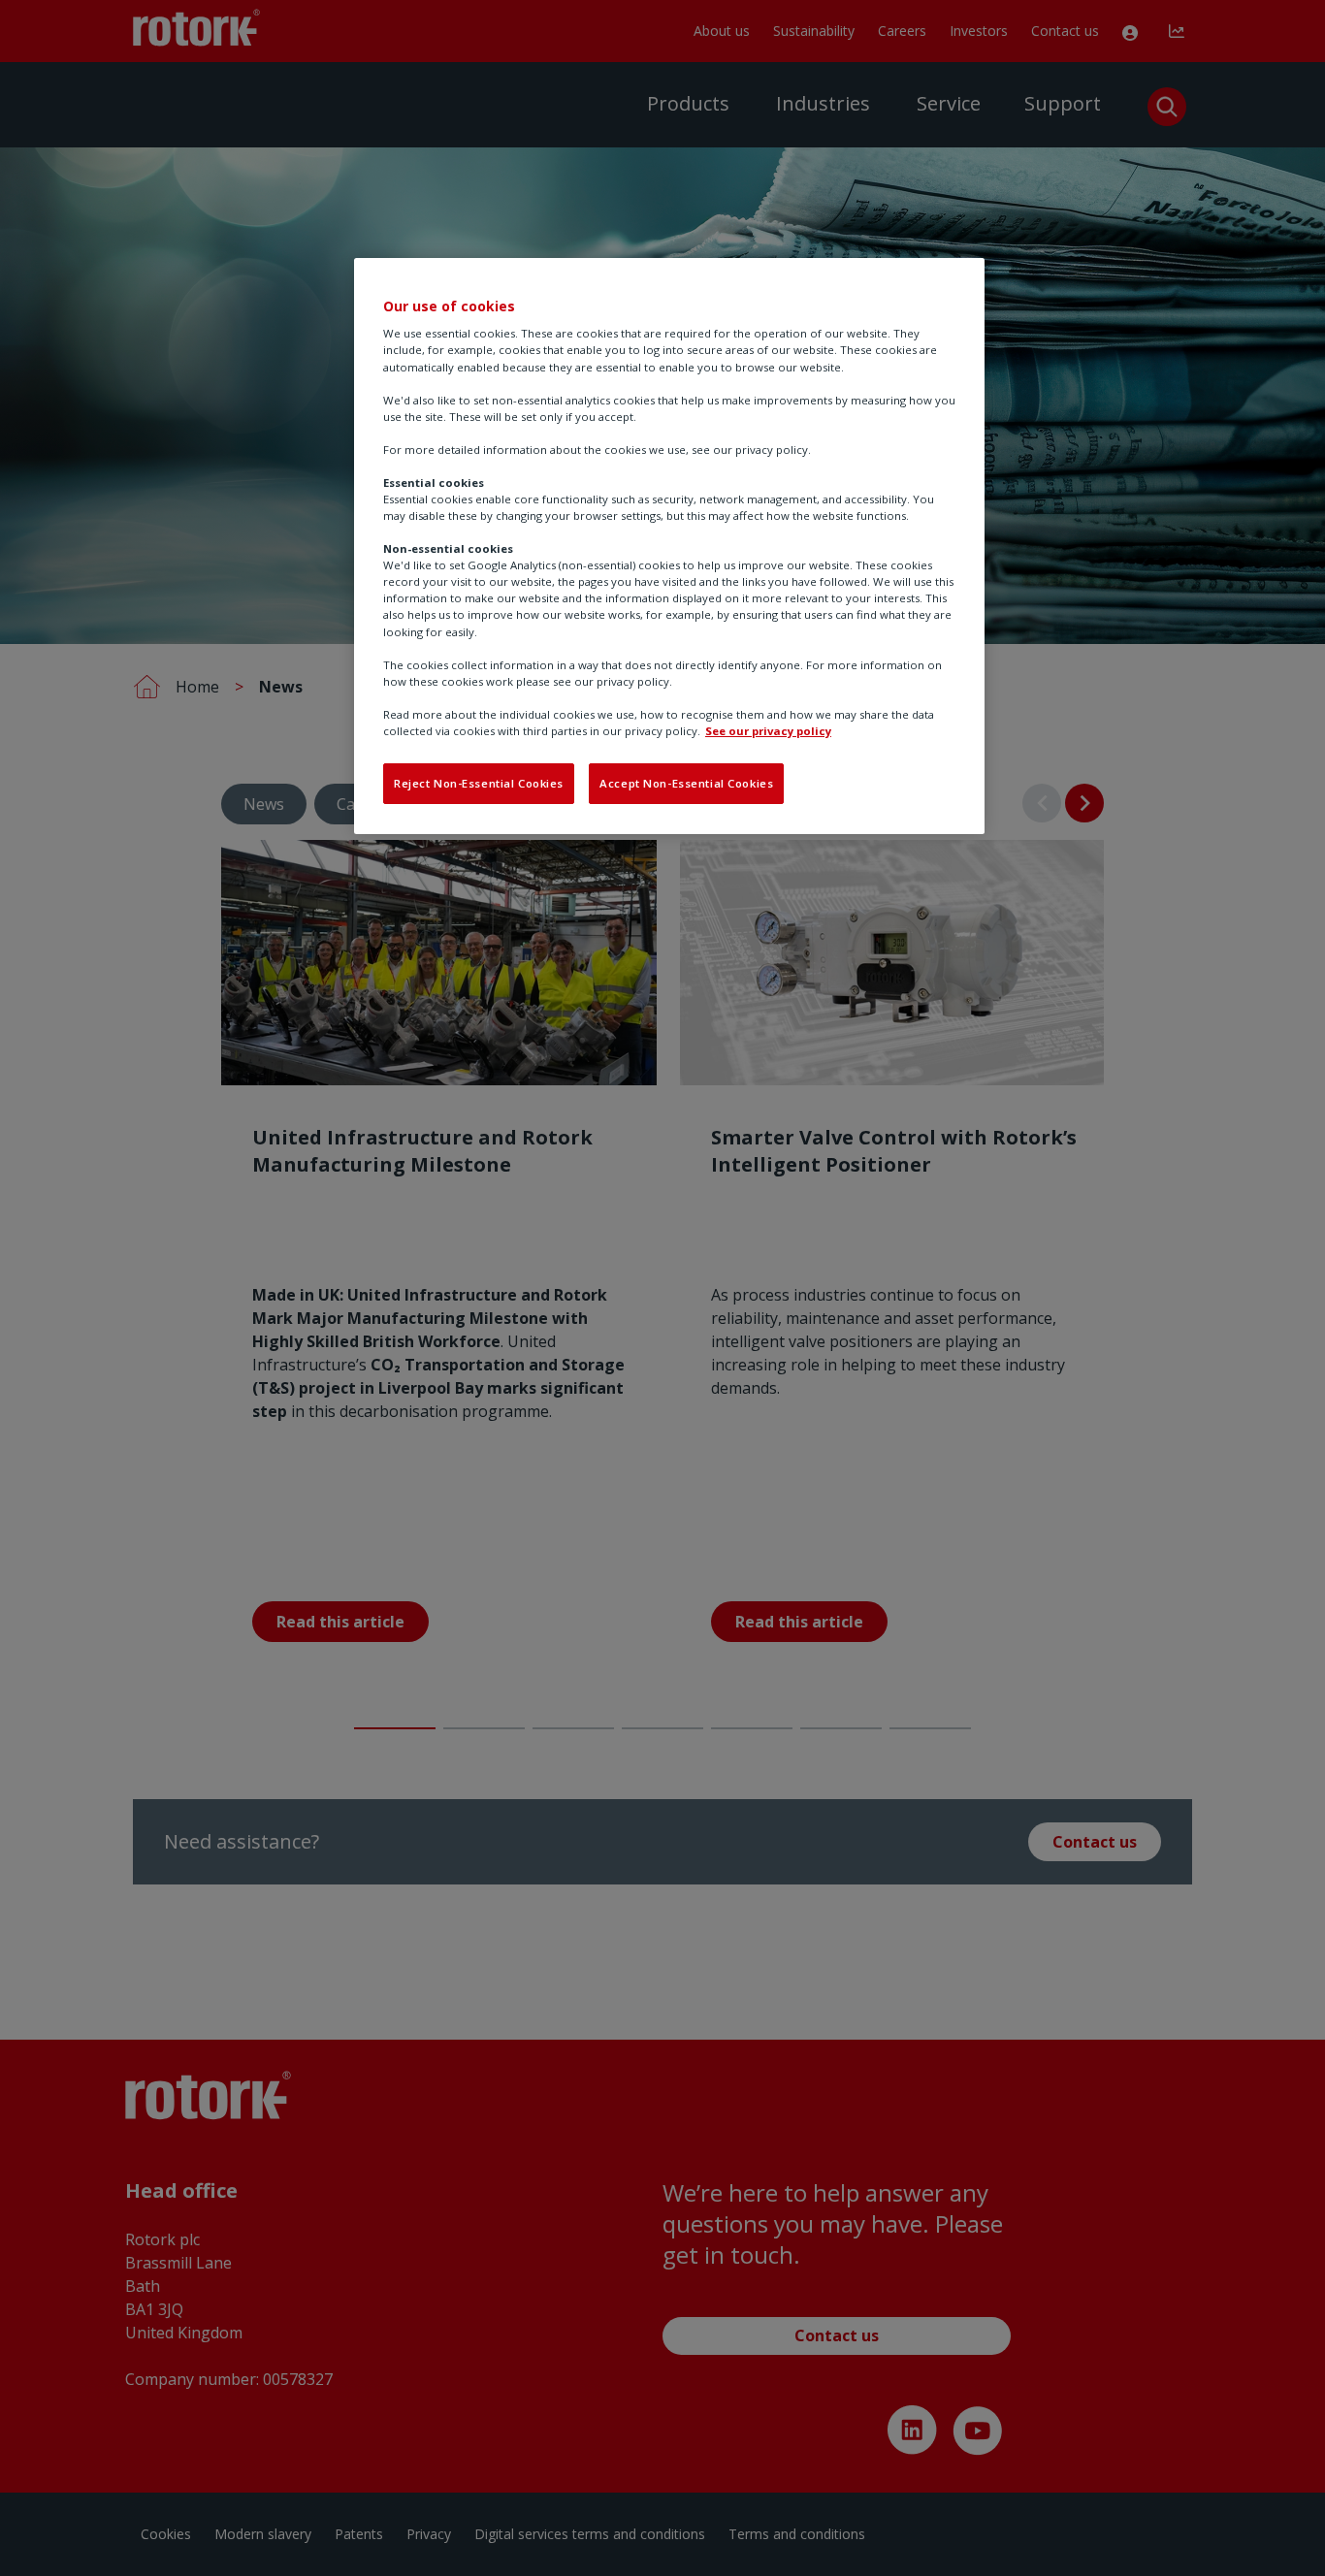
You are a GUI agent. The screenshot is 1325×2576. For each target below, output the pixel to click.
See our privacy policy (768, 731)
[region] (669, 546)
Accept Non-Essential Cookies (686, 783)
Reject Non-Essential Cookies (479, 783)
